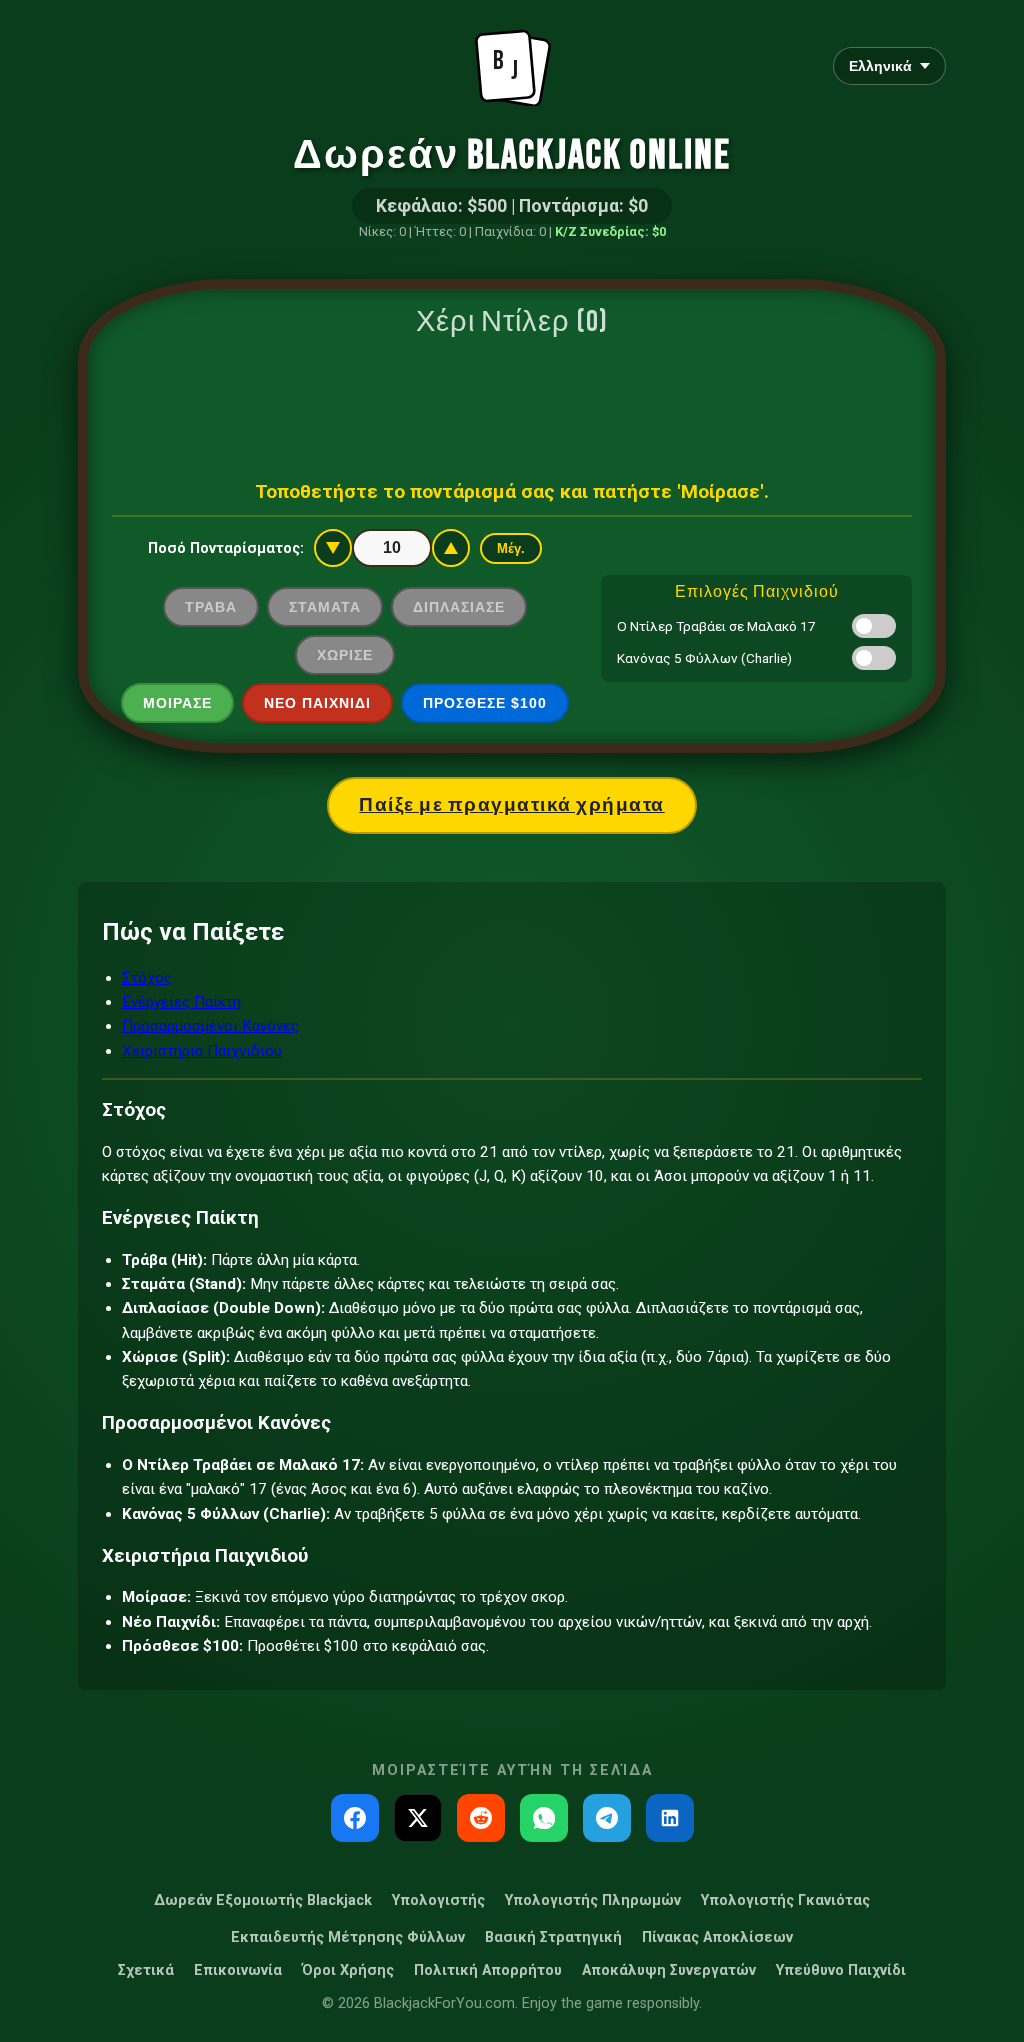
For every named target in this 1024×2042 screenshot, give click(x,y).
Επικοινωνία (238, 1970)
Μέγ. (511, 548)
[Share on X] (418, 1818)
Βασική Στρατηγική (553, 1937)
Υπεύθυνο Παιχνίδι (841, 1970)
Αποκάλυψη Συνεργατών (669, 1970)
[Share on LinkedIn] (670, 1818)
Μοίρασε (177, 703)
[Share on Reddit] (481, 1818)
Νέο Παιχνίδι (317, 703)
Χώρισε (345, 655)
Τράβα (211, 607)
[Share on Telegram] (607, 1818)
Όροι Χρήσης (348, 1970)
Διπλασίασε (459, 607)
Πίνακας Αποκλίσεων (717, 1937)
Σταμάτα (325, 607)
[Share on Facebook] (355, 1818)
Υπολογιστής (438, 1900)
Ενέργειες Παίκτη (181, 1002)
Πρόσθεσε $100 (485, 703)
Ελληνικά (880, 66)
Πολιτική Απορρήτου (488, 1970)
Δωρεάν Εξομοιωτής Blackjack (263, 1900)
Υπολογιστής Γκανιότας (785, 1900)
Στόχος (147, 978)
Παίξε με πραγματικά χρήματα (512, 805)
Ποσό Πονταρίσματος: (226, 548)
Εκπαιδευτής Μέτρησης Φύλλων (348, 1937)
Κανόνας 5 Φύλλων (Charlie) (704, 658)
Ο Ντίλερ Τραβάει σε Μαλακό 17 (716, 626)
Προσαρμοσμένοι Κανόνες (210, 1026)
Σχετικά (146, 1970)
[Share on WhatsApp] (544, 1818)
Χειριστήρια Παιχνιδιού (202, 1051)
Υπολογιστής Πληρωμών (593, 1900)
